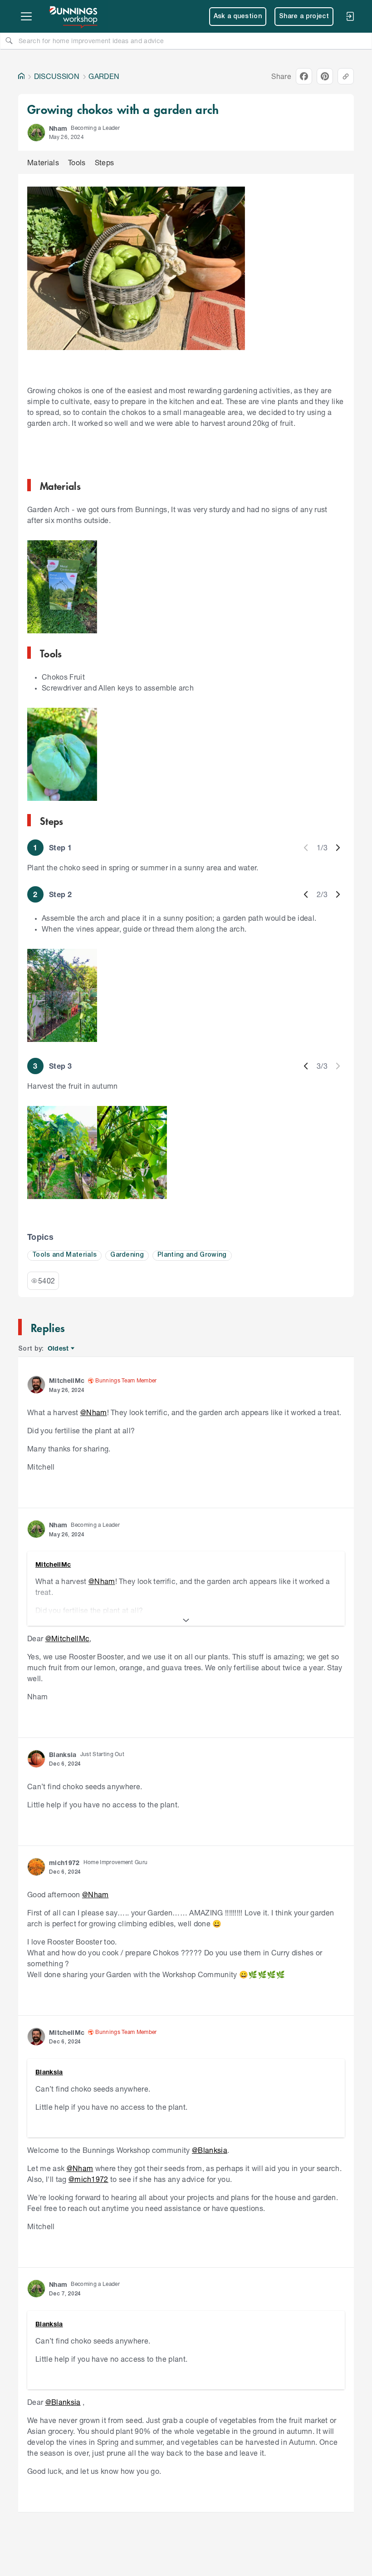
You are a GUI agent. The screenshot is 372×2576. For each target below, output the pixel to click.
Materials (43, 162)
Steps (105, 162)
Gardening (127, 1255)
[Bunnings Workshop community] (74, 16)
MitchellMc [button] (67, 1380)
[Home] (21, 76)
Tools (77, 162)
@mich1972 (88, 2179)
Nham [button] (58, 128)
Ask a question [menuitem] (238, 17)
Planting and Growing (192, 1255)
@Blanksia (210, 2150)
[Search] (9, 40)
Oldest (59, 1349)
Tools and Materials (64, 1255)
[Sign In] (350, 16)
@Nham (94, 1412)
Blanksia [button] (63, 1754)
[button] (36, 133)
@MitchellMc (68, 1638)
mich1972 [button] (64, 1863)
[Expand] (186, 1620)
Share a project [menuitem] (304, 17)
